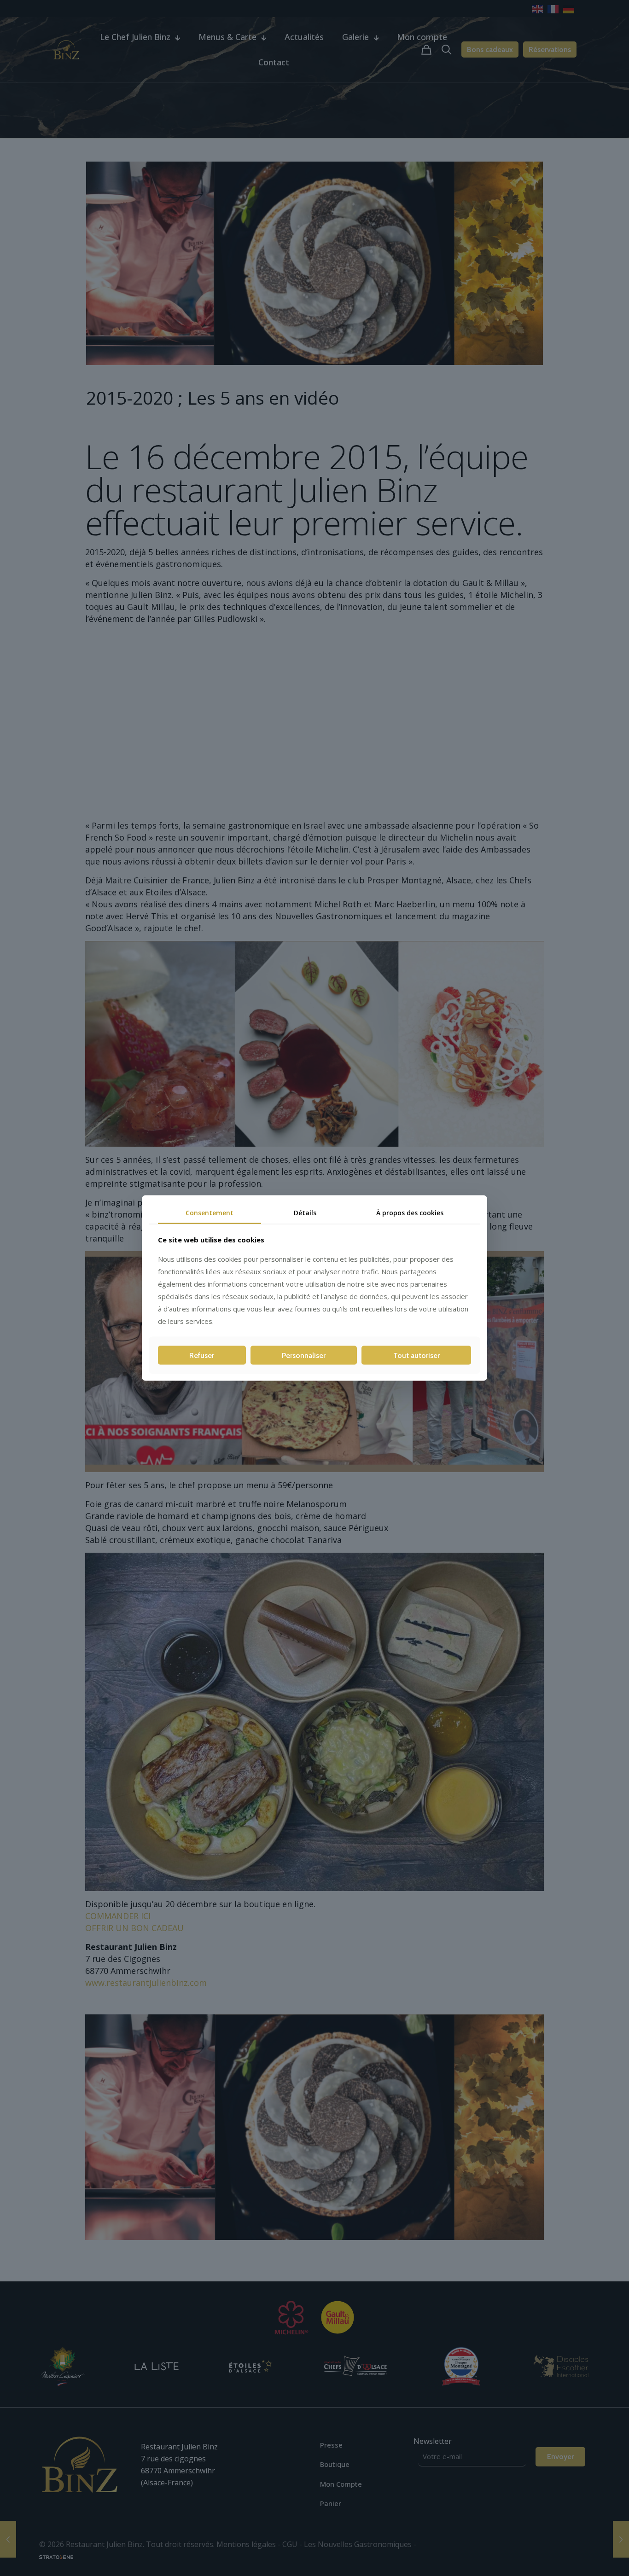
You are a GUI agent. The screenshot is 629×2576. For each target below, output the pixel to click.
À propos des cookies (410, 1213)
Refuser (202, 1355)
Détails (305, 1213)
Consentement (210, 1213)
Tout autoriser (416, 1355)
